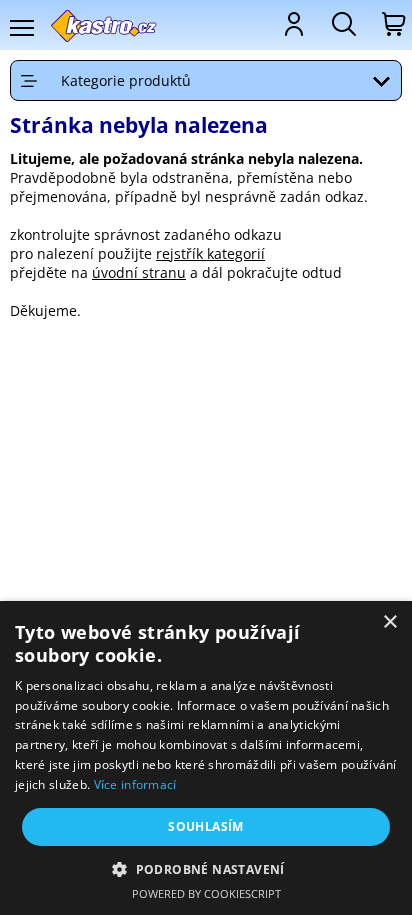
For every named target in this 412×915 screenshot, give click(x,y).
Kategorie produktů (126, 80)
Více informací (135, 784)
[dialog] (206, 758)
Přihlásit (292, 24)
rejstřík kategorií (210, 253)
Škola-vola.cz (104, 25)
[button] (206, 868)
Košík (392, 24)
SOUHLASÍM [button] (206, 826)
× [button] (389, 622)
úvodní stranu (139, 272)
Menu (21, 28)
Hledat (342, 24)
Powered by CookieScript (206, 893)
